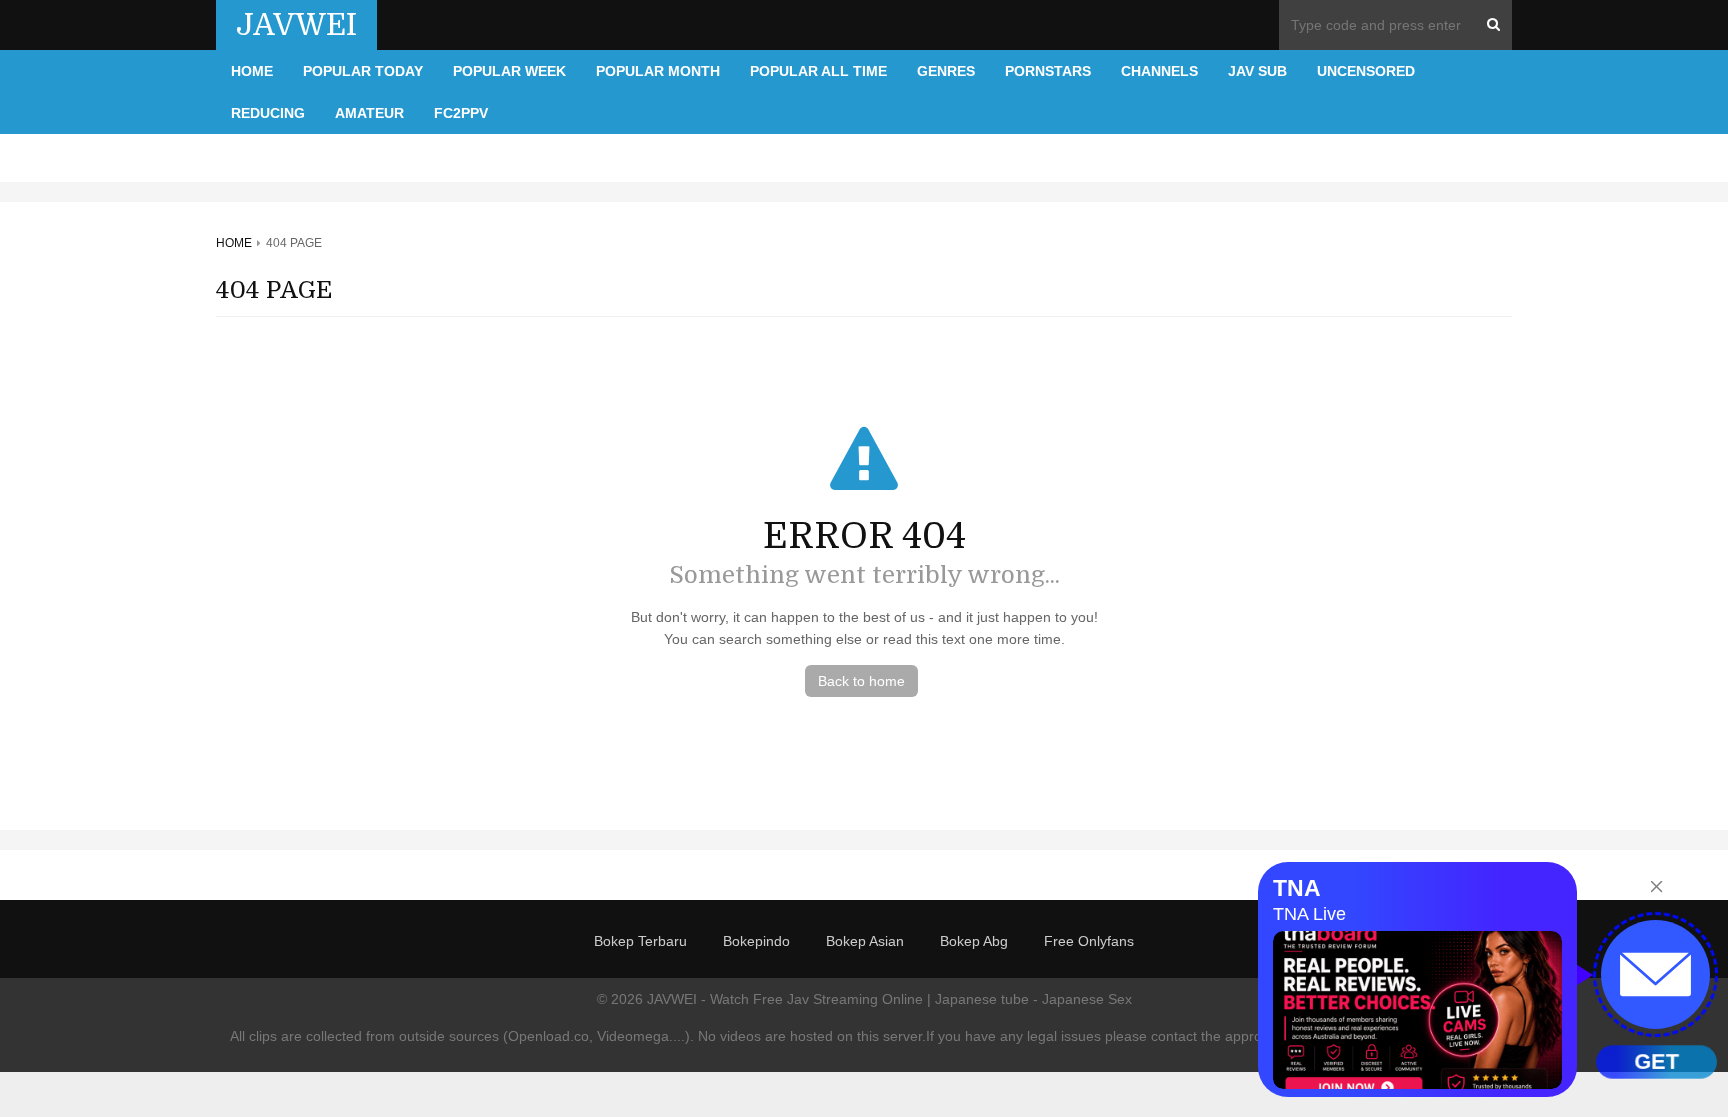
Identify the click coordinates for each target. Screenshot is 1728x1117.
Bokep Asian (865, 941)
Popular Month (658, 71)
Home (252, 71)
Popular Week (509, 71)
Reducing (268, 113)
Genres (946, 71)
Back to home (861, 681)
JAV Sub (1257, 71)
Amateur (369, 113)
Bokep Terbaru (640, 941)
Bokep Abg (974, 941)
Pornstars (1048, 71)
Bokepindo (756, 941)
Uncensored (1366, 71)
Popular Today (363, 71)
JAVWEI (296, 25)
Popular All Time (818, 71)
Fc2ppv (461, 113)
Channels (1159, 71)
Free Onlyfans (1089, 941)
